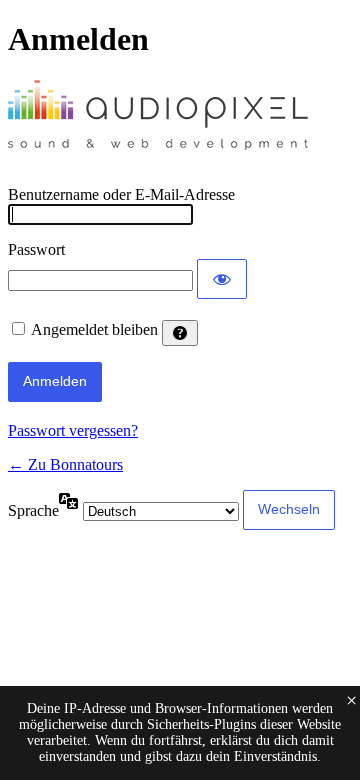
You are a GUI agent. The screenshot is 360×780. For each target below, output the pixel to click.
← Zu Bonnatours (65, 464)
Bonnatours (158, 122)
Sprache (33, 510)
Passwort (36, 249)
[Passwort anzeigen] (222, 279)
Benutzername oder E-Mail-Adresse (121, 194)
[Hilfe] (180, 333)
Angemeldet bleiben (94, 329)
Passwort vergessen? (73, 430)
